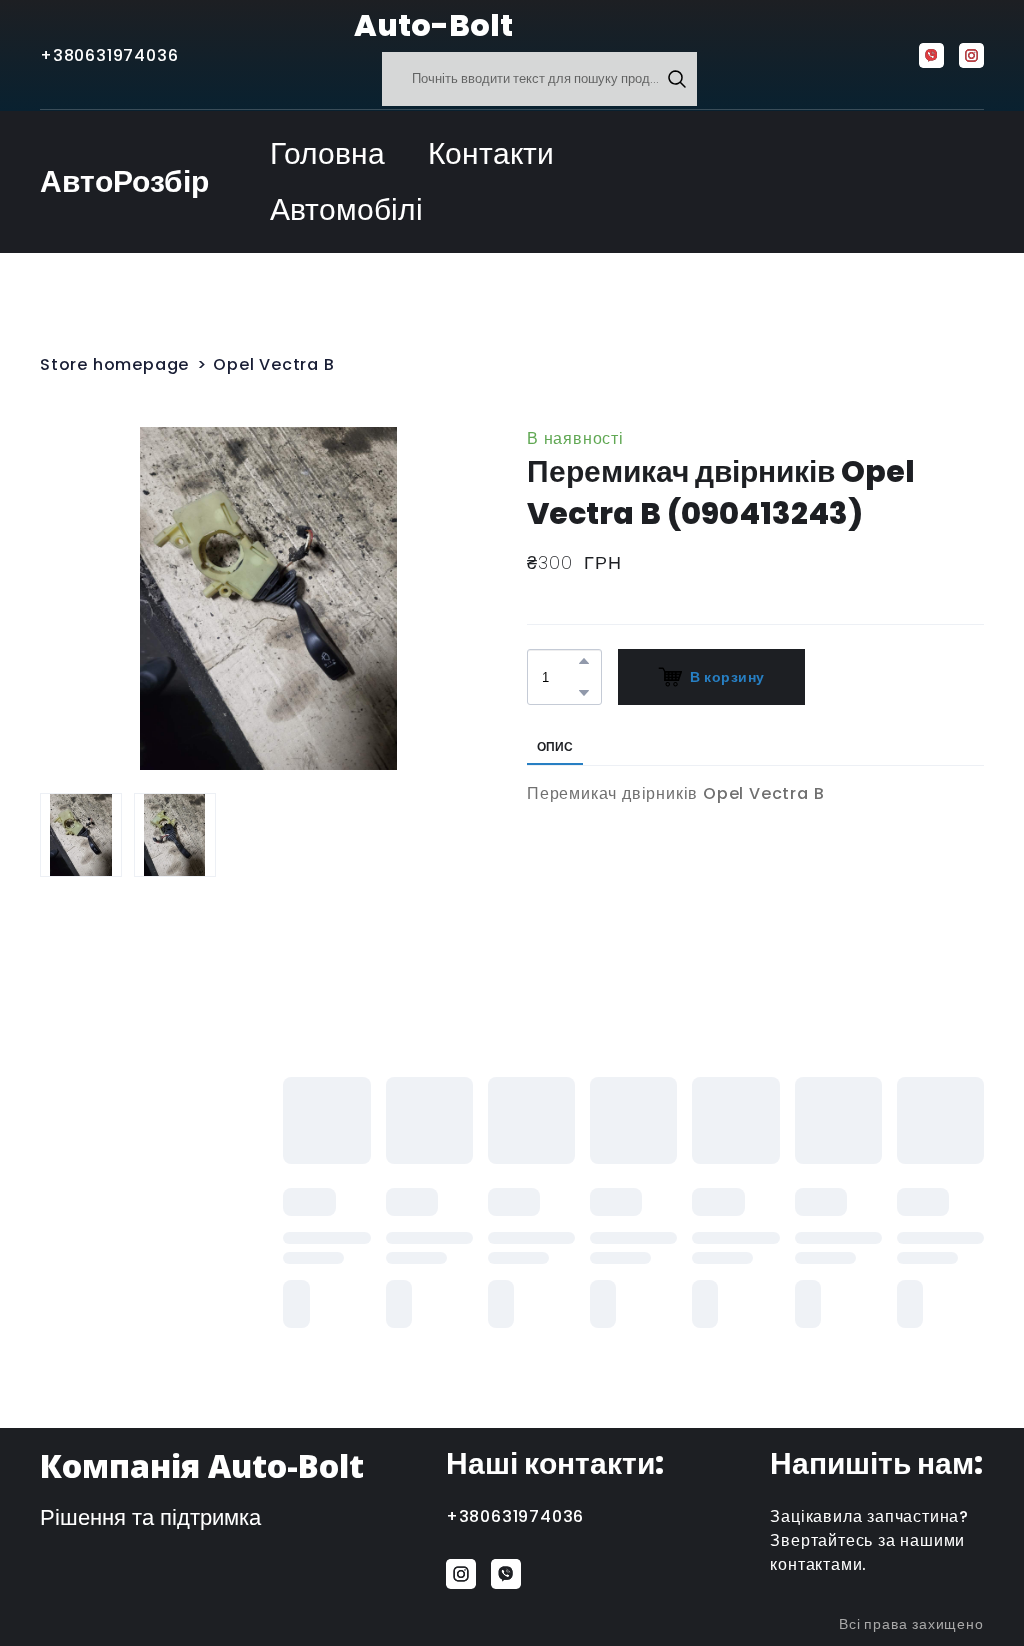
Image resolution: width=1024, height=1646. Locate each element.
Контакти (491, 153)
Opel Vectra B (273, 364)
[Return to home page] (304, 26)
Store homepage (114, 364)
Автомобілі (346, 209)
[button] (677, 79)
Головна (327, 153)
